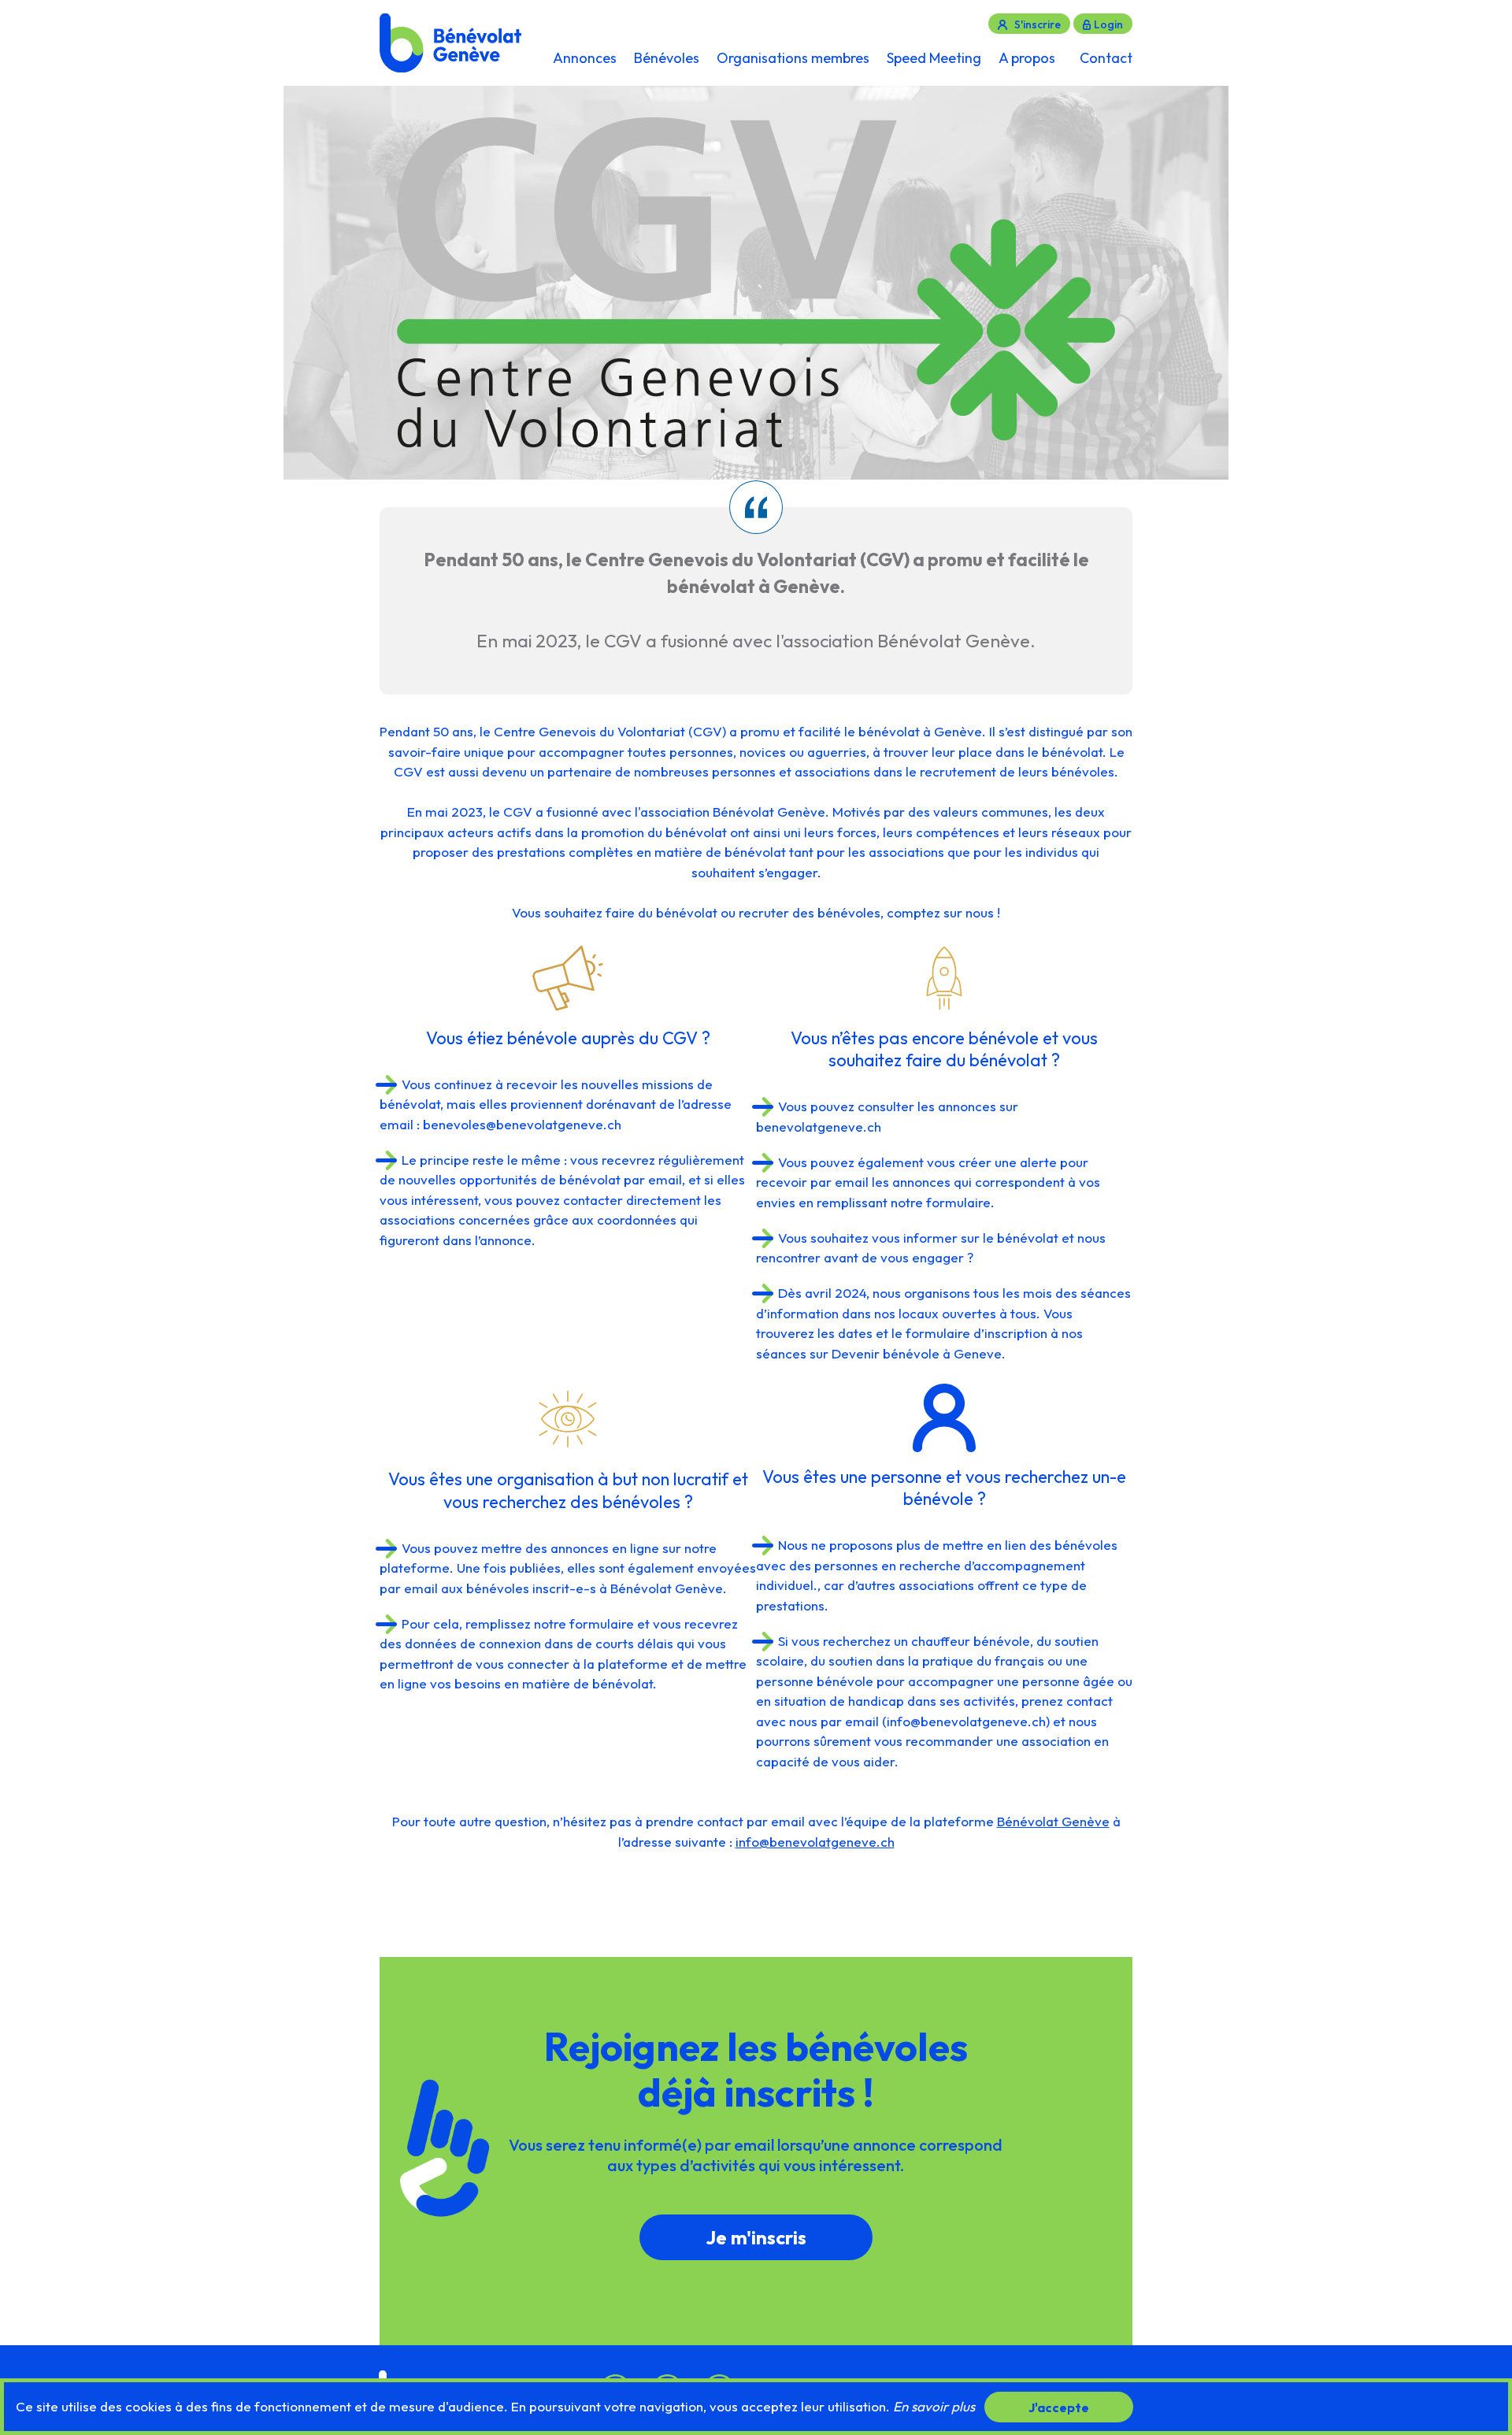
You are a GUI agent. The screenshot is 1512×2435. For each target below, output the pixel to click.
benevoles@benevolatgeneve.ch (522, 1124)
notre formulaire (941, 1202)
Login (1108, 24)
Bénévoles (667, 58)
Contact (1106, 58)
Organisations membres (793, 58)
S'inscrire (1038, 24)
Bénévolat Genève (1053, 1821)
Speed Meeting (934, 58)
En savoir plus (934, 2406)
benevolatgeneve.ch (819, 1127)
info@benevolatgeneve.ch (966, 1721)
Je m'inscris (756, 2237)
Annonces (585, 58)
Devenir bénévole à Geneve (917, 1353)
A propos (1027, 58)
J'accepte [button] (1059, 2407)
